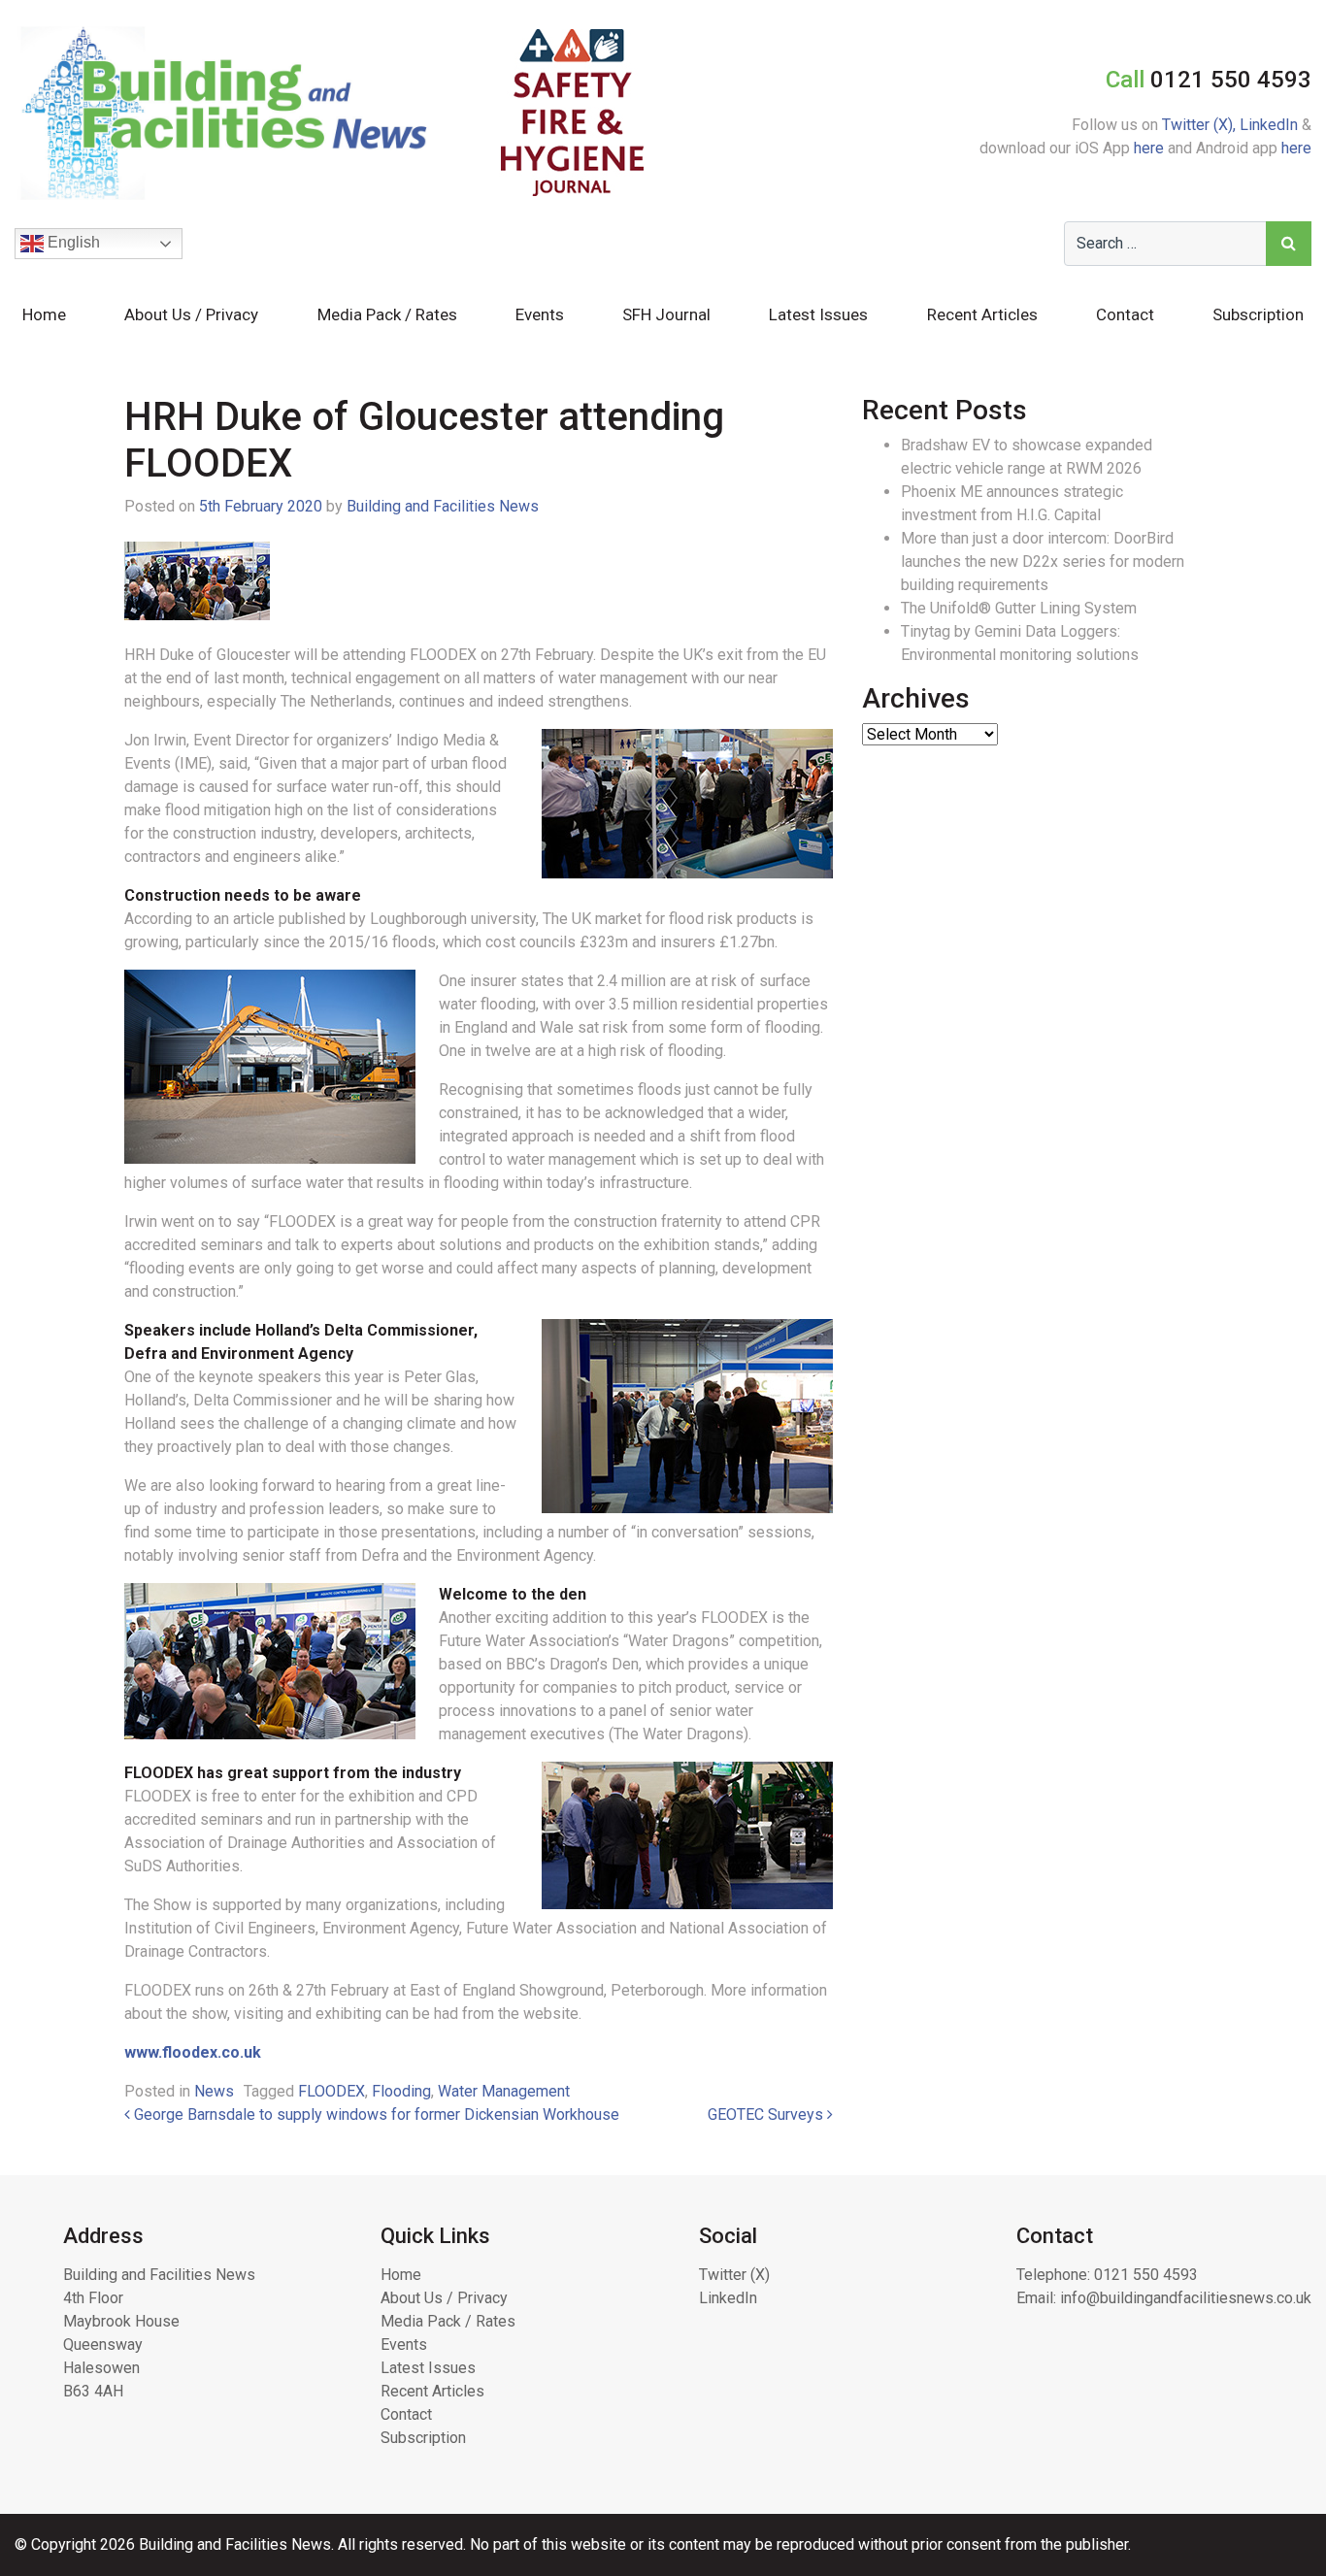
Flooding (401, 2091)
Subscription (1258, 314)
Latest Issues (818, 314)
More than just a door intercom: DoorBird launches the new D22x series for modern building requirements (1043, 561)
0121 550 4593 (1146, 2275)
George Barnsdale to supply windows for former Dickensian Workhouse (375, 2114)
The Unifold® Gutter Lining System (1019, 608)
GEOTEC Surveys (767, 2114)
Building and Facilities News (443, 506)
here (1149, 148)
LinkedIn (1269, 125)
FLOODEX (331, 2091)
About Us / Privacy (191, 314)
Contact (1125, 314)
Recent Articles (982, 314)
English (72, 242)
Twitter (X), (1201, 125)
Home (44, 314)
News (214, 2091)
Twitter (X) (734, 2275)
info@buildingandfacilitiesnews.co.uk (1186, 2298)
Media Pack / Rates (387, 314)
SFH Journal (666, 314)
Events (540, 314)
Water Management (504, 2091)
